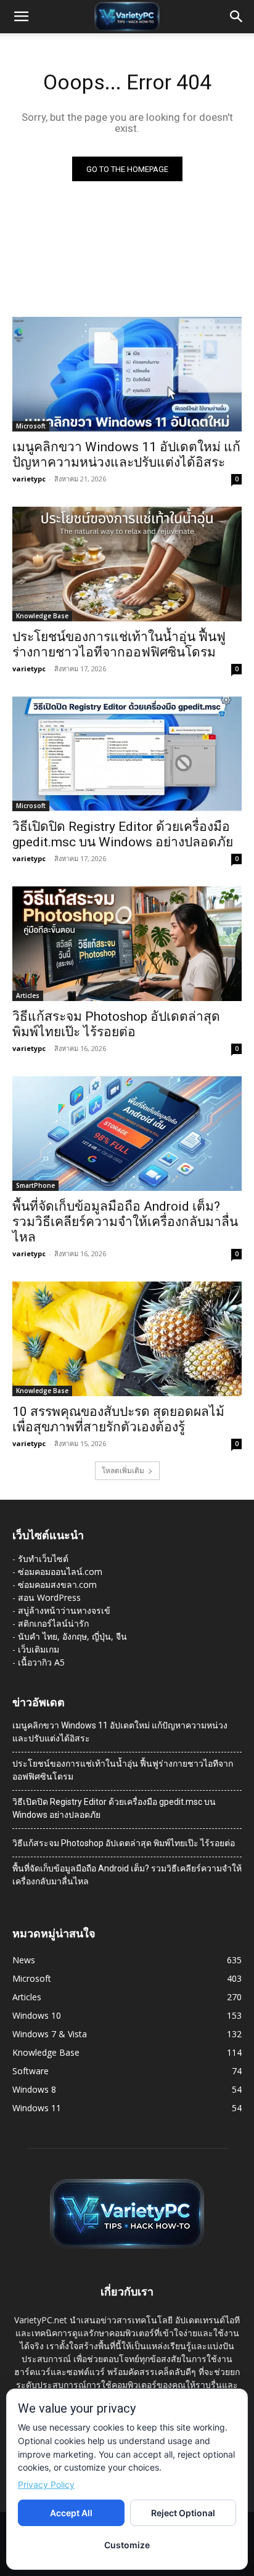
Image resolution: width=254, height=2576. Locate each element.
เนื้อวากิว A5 (41, 1662)
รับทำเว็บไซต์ (43, 1559)
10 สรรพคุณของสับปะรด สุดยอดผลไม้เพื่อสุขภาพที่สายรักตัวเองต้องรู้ (118, 1419)
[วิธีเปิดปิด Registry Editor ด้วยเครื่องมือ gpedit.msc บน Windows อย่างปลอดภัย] (127, 754)
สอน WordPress (49, 1597)
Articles (28, 996)
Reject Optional (183, 2513)
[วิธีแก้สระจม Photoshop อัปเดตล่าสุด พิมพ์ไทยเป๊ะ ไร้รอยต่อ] (127, 944)
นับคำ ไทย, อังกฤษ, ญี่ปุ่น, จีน (72, 1636)
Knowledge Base (42, 616)
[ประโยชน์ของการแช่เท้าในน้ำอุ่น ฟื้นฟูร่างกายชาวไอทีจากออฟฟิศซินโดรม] (127, 564)
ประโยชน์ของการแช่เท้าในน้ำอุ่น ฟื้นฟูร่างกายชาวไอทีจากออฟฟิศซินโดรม (119, 644)
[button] (21, 17)
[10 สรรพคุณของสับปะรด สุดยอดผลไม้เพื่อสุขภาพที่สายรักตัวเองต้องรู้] (127, 1339)
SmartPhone (35, 1185)
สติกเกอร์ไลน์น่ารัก (53, 1623)
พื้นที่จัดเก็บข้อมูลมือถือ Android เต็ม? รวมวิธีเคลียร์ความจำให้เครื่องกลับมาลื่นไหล (125, 1222)
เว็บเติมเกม (39, 1649)
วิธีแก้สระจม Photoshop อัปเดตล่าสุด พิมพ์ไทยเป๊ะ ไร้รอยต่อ (116, 1024)
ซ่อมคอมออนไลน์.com (60, 1572)
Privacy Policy (46, 2484)
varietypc (29, 479)
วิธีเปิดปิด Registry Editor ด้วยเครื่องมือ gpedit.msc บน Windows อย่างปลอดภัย (123, 834)
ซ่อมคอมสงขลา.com (57, 1584)
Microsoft (31, 426)
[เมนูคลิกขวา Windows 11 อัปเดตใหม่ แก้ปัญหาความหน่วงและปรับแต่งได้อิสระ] (127, 374)
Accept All (71, 2513)
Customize (127, 2545)
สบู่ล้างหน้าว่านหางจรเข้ (64, 1610)
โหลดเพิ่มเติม (123, 1470)
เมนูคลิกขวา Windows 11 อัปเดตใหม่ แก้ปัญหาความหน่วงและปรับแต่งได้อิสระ (126, 455)
